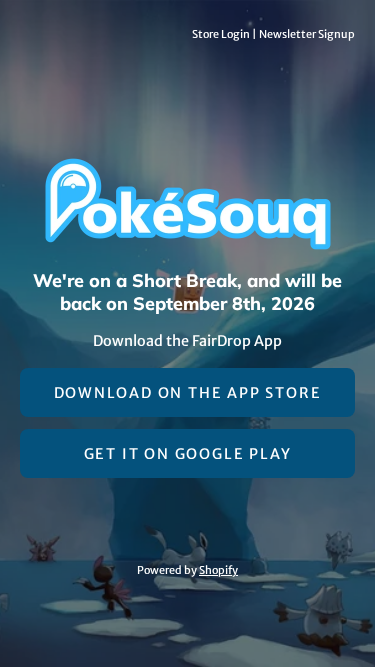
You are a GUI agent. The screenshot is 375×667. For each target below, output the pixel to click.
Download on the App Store (188, 393)
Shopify (218, 570)
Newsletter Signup (307, 34)
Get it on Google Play (188, 454)
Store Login (221, 34)
